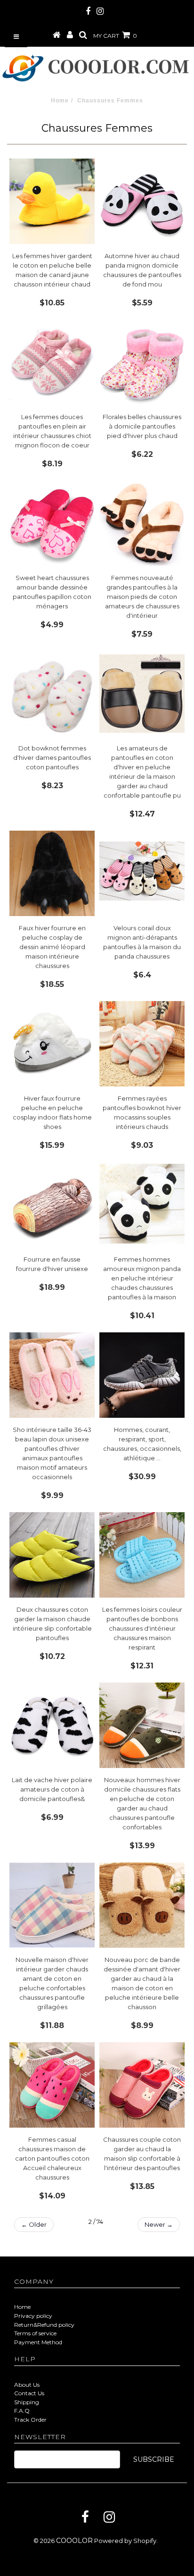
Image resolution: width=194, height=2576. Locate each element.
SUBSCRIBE (154, 2459)
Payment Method (38, 2342)
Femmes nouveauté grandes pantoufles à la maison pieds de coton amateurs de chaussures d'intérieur (142, 597)
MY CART (115, 36)
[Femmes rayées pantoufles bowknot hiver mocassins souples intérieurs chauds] (142, 1044)
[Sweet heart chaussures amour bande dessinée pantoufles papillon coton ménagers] (52, 523)
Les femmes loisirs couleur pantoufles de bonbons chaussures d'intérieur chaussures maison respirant (142, 1628)
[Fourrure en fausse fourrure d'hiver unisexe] (52, 1205)
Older (34, 2224)
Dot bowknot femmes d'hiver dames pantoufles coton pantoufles (52, 758)
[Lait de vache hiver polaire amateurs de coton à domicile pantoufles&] (52, 1725)
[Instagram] (109, 2517)
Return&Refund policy (44, 2325)
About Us (27, 2385)
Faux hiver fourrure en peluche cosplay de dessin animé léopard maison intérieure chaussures (52, 947)
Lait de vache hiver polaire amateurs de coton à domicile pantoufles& (52, 1789)
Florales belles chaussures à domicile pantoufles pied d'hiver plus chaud (142, 426)
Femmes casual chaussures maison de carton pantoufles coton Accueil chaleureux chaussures (52, 2158)
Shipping (27, 2402)
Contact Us (29, 2393)
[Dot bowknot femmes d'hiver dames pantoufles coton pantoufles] (52, 694)
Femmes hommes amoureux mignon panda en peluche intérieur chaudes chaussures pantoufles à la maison (142, 1278)
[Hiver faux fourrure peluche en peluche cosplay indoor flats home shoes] (52, 1044)
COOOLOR (74, 2541)
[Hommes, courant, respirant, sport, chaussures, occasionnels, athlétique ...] (142, 1375)
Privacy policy (33, 2316)
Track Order (30, 2420)
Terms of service (35, 2333)
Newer (159, 2224)
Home (60, 101)
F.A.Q (22, 2411)
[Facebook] (85, 2517)
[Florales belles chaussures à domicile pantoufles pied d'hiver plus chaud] (142, 362)
